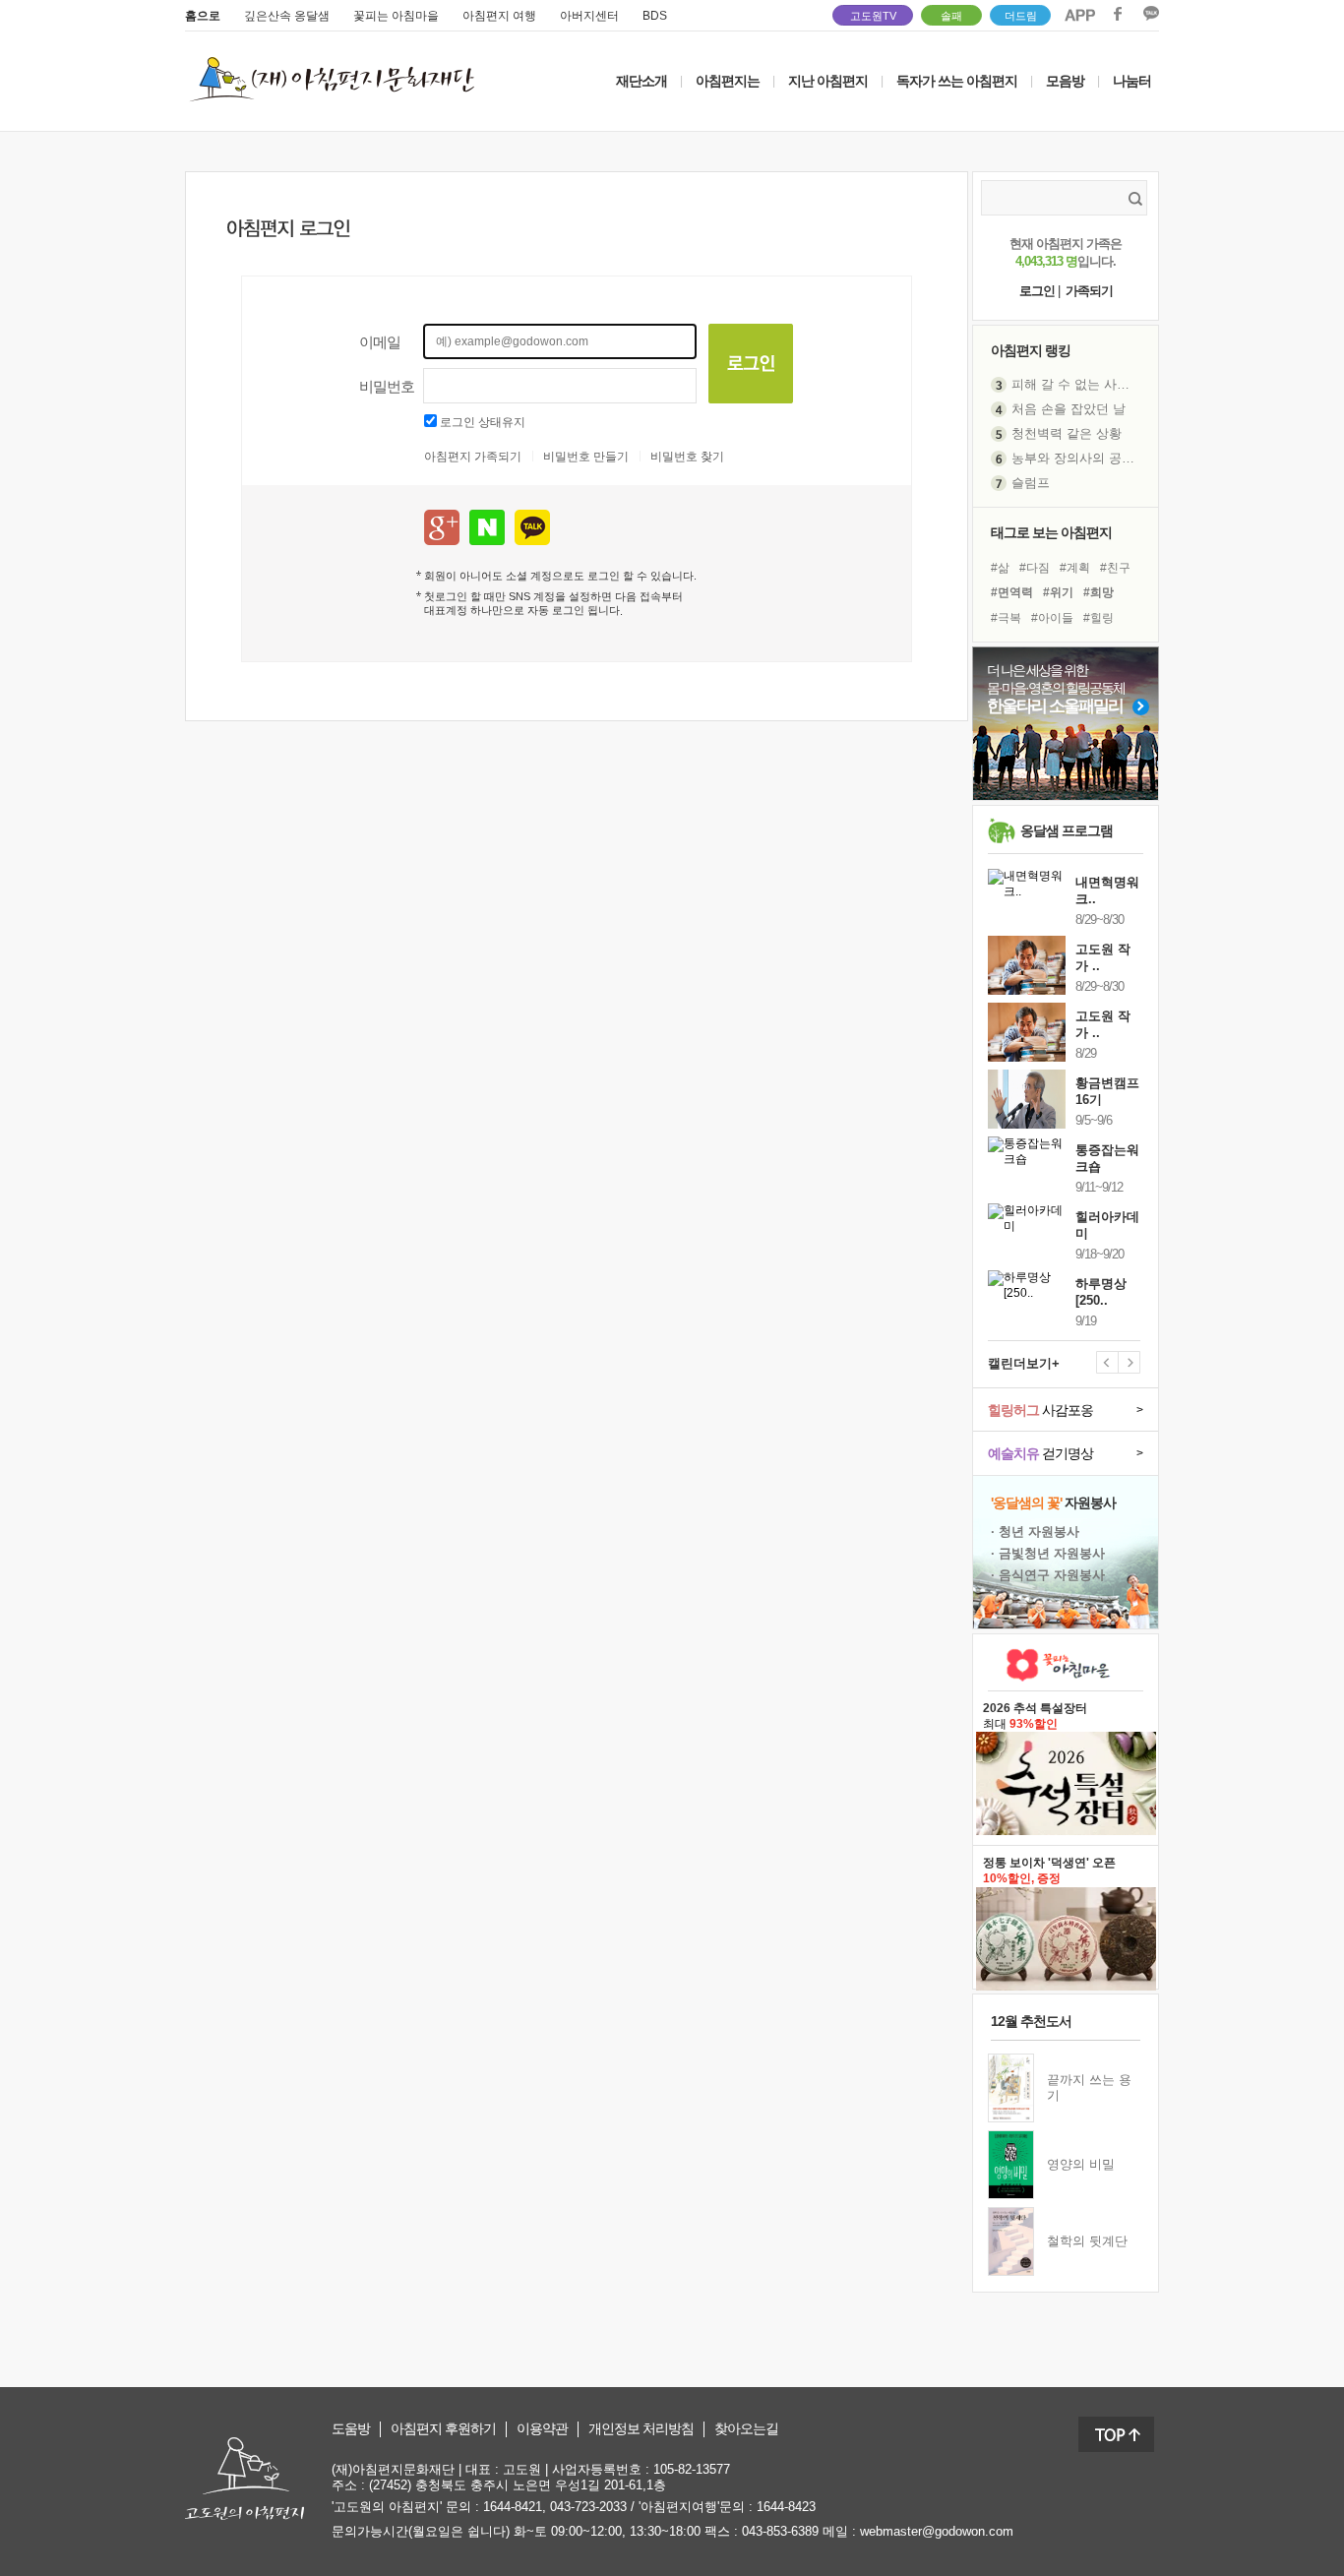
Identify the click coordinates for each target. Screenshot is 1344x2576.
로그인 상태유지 (483, 422)
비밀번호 (387, 386)
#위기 (1058, 592)
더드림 (1021, 16)
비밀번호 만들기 (586, 457)
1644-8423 (786, 2507)
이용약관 (542, 2429)
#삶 (1000, 568)
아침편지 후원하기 (443, 2429)
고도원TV (873, 16)
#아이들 (1052, 618)
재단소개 (641, 81)
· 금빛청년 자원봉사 (1048, 1553)
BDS (655, 16)
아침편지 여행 (499, 16)
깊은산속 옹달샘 (287, 16)
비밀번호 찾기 (687, 457)
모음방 (1065, 81)
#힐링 (1099, 618)
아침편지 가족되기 (473, 457)
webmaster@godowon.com (937, 2531)
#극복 (1006, 618)
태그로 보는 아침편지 (1051, 532)
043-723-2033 (588, 2507)
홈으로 (203, 16)
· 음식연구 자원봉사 (1048, 1575)
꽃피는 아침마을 (396, 16)
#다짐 (1035, 568)
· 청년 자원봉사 (1035, 1532)
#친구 (1115, 568)
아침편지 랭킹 (1031, 350)
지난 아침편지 (828, 81)
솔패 (951, 16)
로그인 (1037, 291)
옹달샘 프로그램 (1067, 830)
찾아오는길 (746, 2429)
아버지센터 (589, 16)
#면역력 (1012, 592)
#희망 (1099, 592)
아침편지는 (728, 81)
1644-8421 (513, 2507)
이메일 (380, 342)
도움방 (351, 2429)
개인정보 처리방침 (641, 2429)
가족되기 (1089, 291)
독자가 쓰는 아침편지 (957, 81)
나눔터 (1132, 81)
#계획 (1075, 568)
